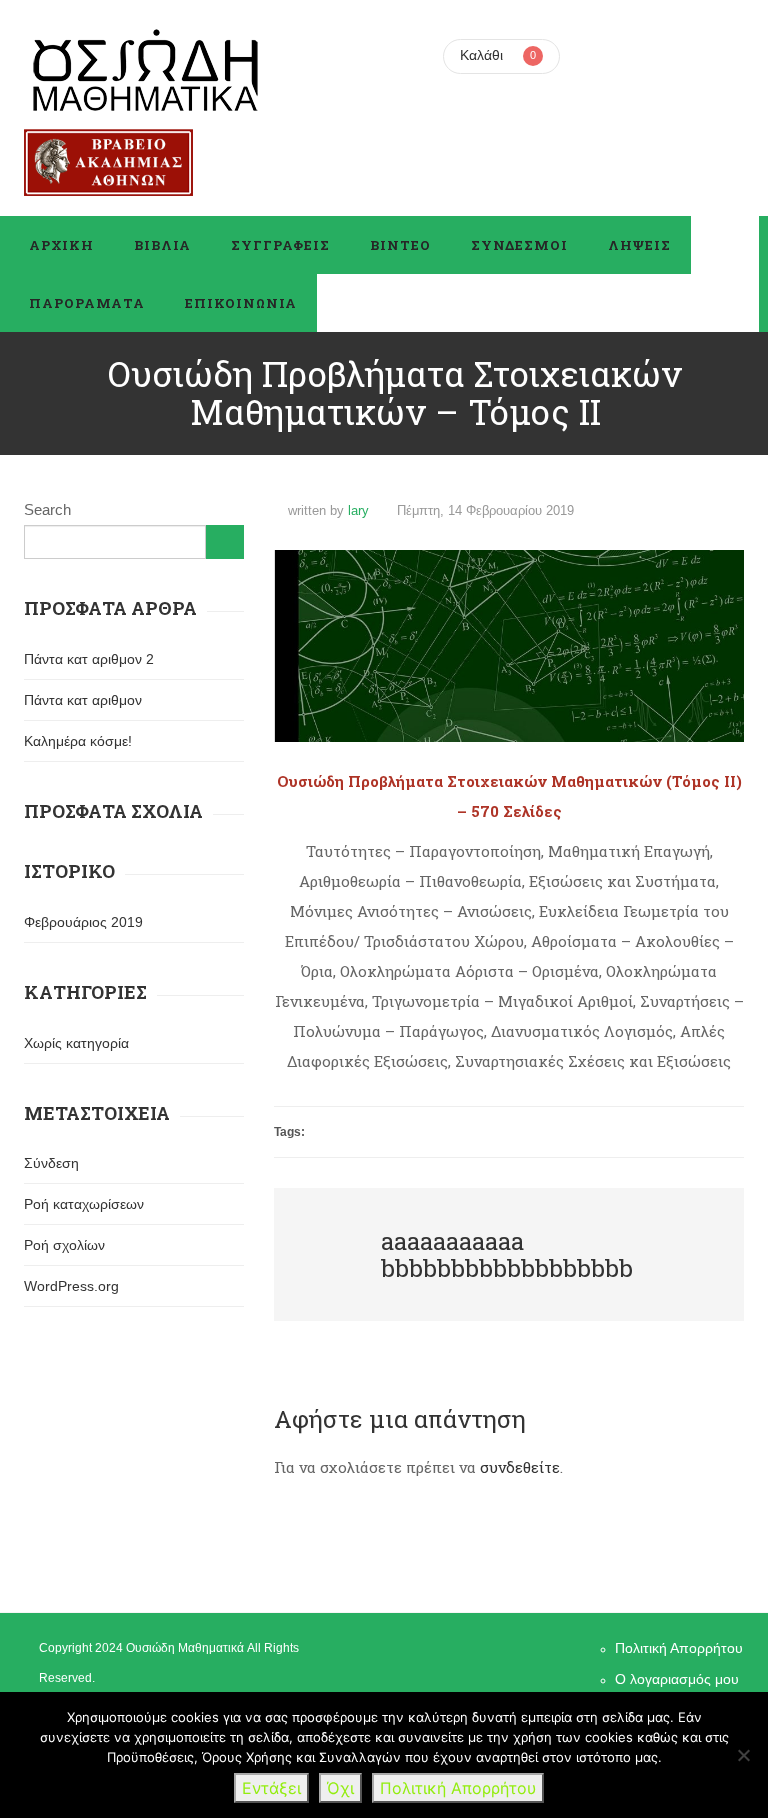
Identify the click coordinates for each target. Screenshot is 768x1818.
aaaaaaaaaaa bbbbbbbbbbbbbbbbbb (507, 1254)
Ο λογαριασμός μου (677, 1679)
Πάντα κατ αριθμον (83, 700)
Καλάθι (481, 55)
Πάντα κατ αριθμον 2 (89, 659)
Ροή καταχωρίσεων (84, 1204)
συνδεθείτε (520, 1467)
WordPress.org (71, 1286)
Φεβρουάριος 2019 (83, 922)
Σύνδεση (51, 1163)
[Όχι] (743, 1755)
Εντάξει (271, 1788)
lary (358, 510)
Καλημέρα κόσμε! (78, 741)
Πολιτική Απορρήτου (679, 1648)
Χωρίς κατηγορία (76, 1043)
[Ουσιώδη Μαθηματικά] (145, 70)
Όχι (340, 1788)
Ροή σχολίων (64, 1245)
